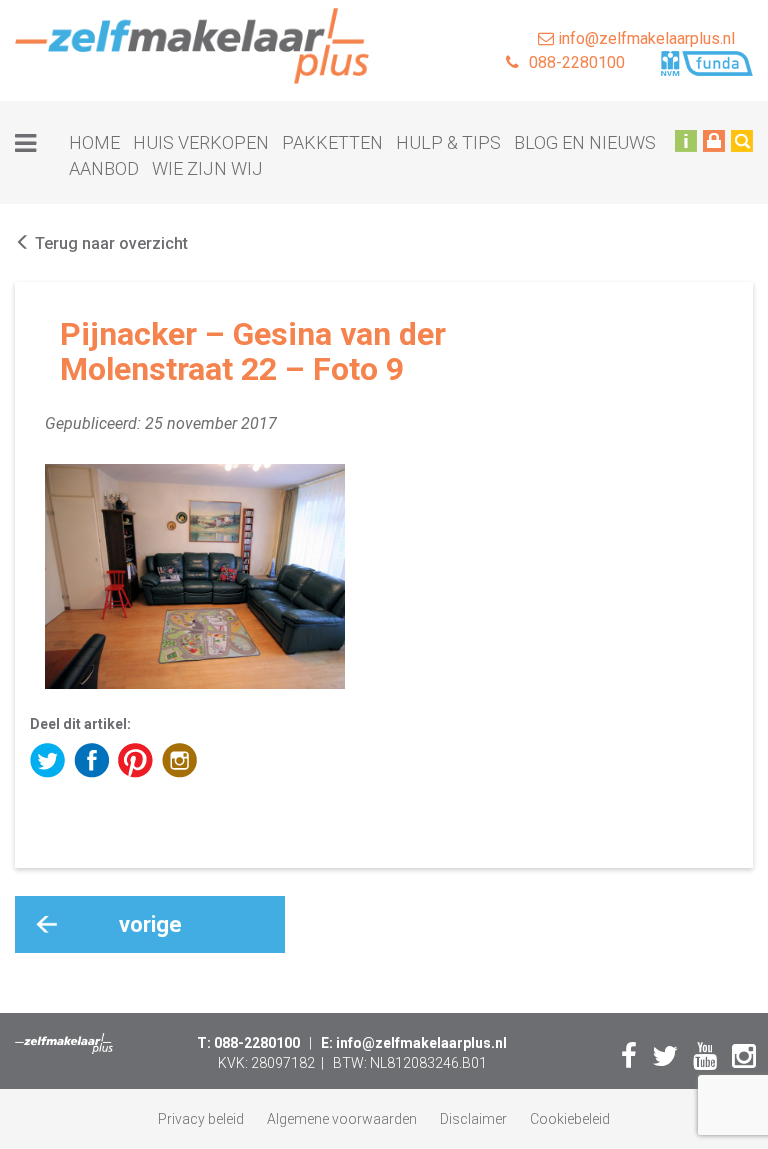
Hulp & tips (448, 142)
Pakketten (332, 142)
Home (94, 142)
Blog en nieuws (585, 142)
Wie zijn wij (207, 168)
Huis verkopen (201, 142)
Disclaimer (473, 1119)
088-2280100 (577, 62)
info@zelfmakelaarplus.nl (644, 38)
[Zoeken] (742, 140)
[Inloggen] (714, 140)
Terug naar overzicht (109, 243)
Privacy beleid (201, 1119)
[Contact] (686, 140)
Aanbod (104, 168)
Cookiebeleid (570, 1119)
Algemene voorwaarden (342, 1119)
